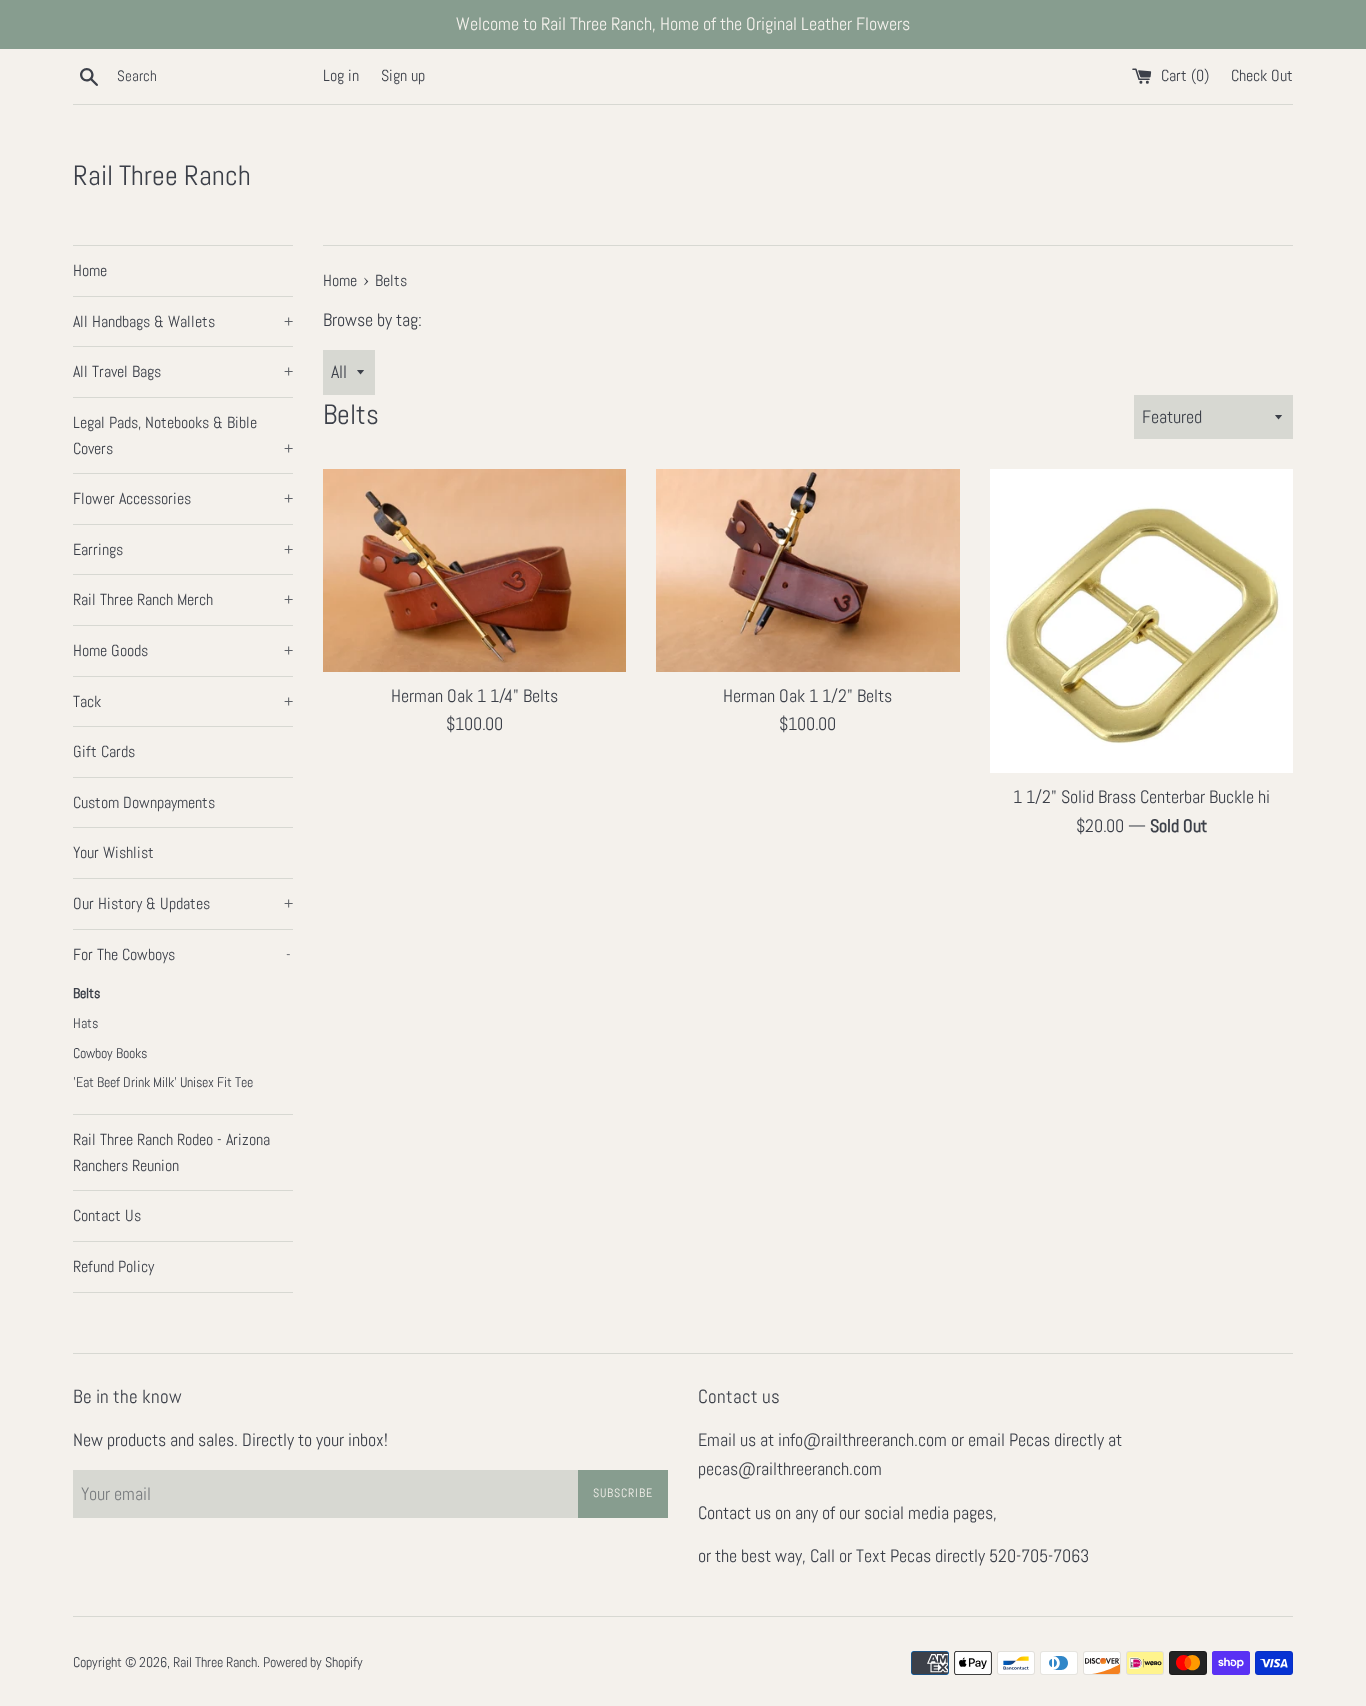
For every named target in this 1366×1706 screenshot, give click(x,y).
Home (90, 270)
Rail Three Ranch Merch (183, 599)
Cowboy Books (110, 1053)
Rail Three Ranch (162, 175)
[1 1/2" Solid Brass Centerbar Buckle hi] (1141, 620)
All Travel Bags (183, 371)
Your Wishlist (113, 852)
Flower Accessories (183, 498)
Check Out (1262, 75)
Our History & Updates (183, 903)
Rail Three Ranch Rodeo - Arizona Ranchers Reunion (171, 1152)
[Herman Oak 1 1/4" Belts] (474, 570)
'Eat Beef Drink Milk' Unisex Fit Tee (163, 1082)
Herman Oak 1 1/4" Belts (474, 695)
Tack (183, 701)
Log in (341, 75)
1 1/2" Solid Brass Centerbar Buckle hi (1141, 796)
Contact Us (107, 1215)
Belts (86, 993)
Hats (85, 1023)
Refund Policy (113, 1266)
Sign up (403, 75)
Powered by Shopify (313, 1662)
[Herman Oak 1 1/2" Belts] (807, 570)
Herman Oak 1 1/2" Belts (807, 695)
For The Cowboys (182, 954)
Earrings (183, 549)
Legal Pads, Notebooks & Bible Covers (183, 435)
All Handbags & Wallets (183, 321)
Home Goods (183, 650)
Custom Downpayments (144, 802)
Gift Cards (104, 751)
